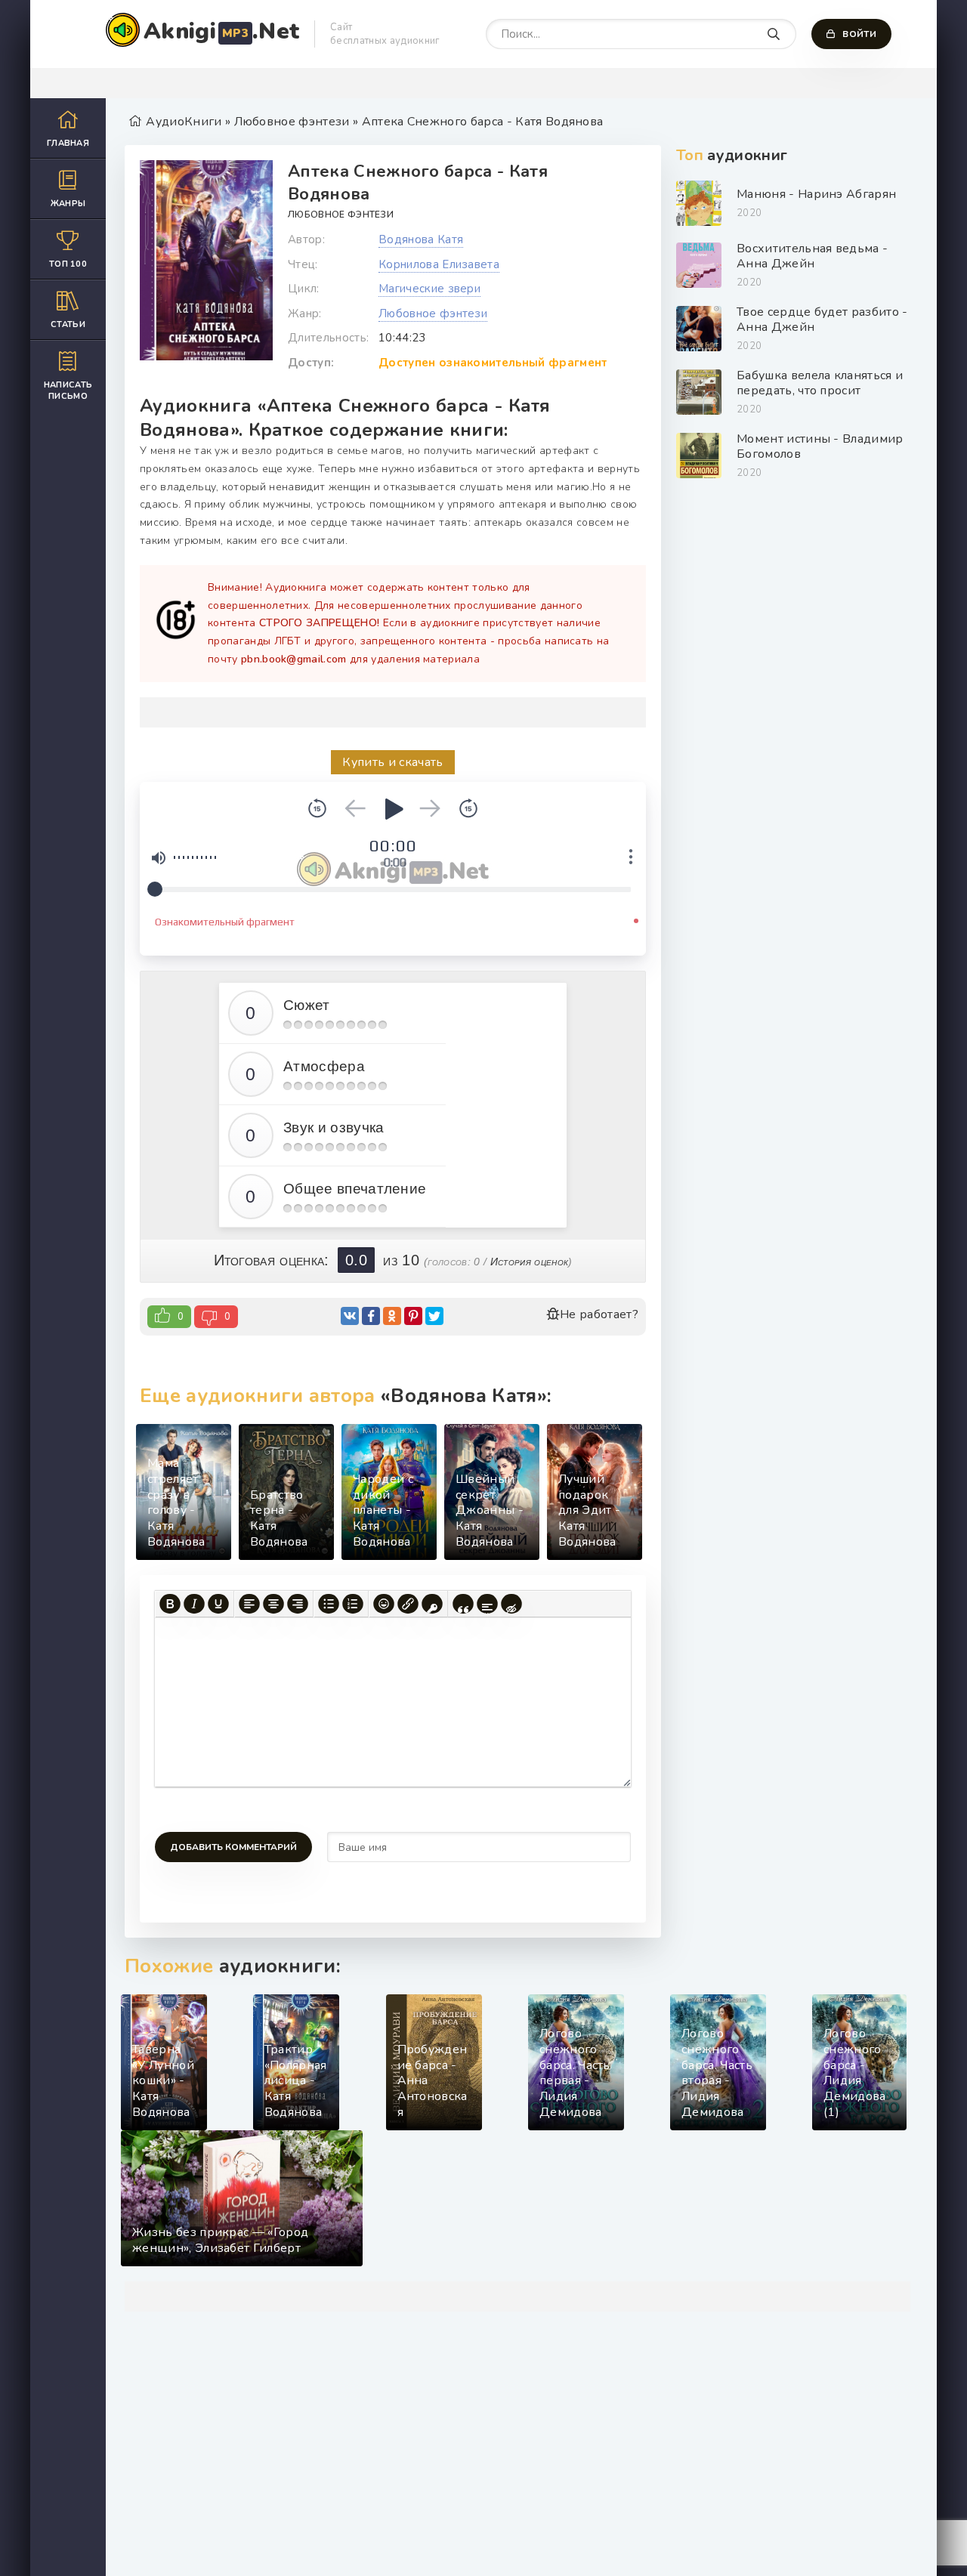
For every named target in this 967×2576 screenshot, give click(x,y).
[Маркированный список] (329, 1604)
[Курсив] (194, 1604)
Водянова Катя (421, 239)
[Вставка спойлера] (487, 1604)
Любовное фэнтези (341, 215)
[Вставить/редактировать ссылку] (408, 1604)
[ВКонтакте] (350, 1316)
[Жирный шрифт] (170, 1604)
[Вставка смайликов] (384, 1604)
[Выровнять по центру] (273, 1604)
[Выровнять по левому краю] (249, 1604)
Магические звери (429, 289)
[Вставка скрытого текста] (511, 1604)
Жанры (68, 204)
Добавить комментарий (233, 1847)
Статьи (68, 324)
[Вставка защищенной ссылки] (432, 1604)
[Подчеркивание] (218, 1604)
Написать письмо (68, 391)
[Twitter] (434, 1316)
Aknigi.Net (221, 31)
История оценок (529, 1262)
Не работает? (599, 1314)
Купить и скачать (392, 762)
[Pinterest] (413, 1316)
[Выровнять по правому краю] (298, 1604)
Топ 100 (68, 264)
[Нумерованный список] (353, 1604)
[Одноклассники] (392, 1316)
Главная (68, 143)
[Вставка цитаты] (463, 1604)
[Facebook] (371, 1316)
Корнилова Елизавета (439, 264)
